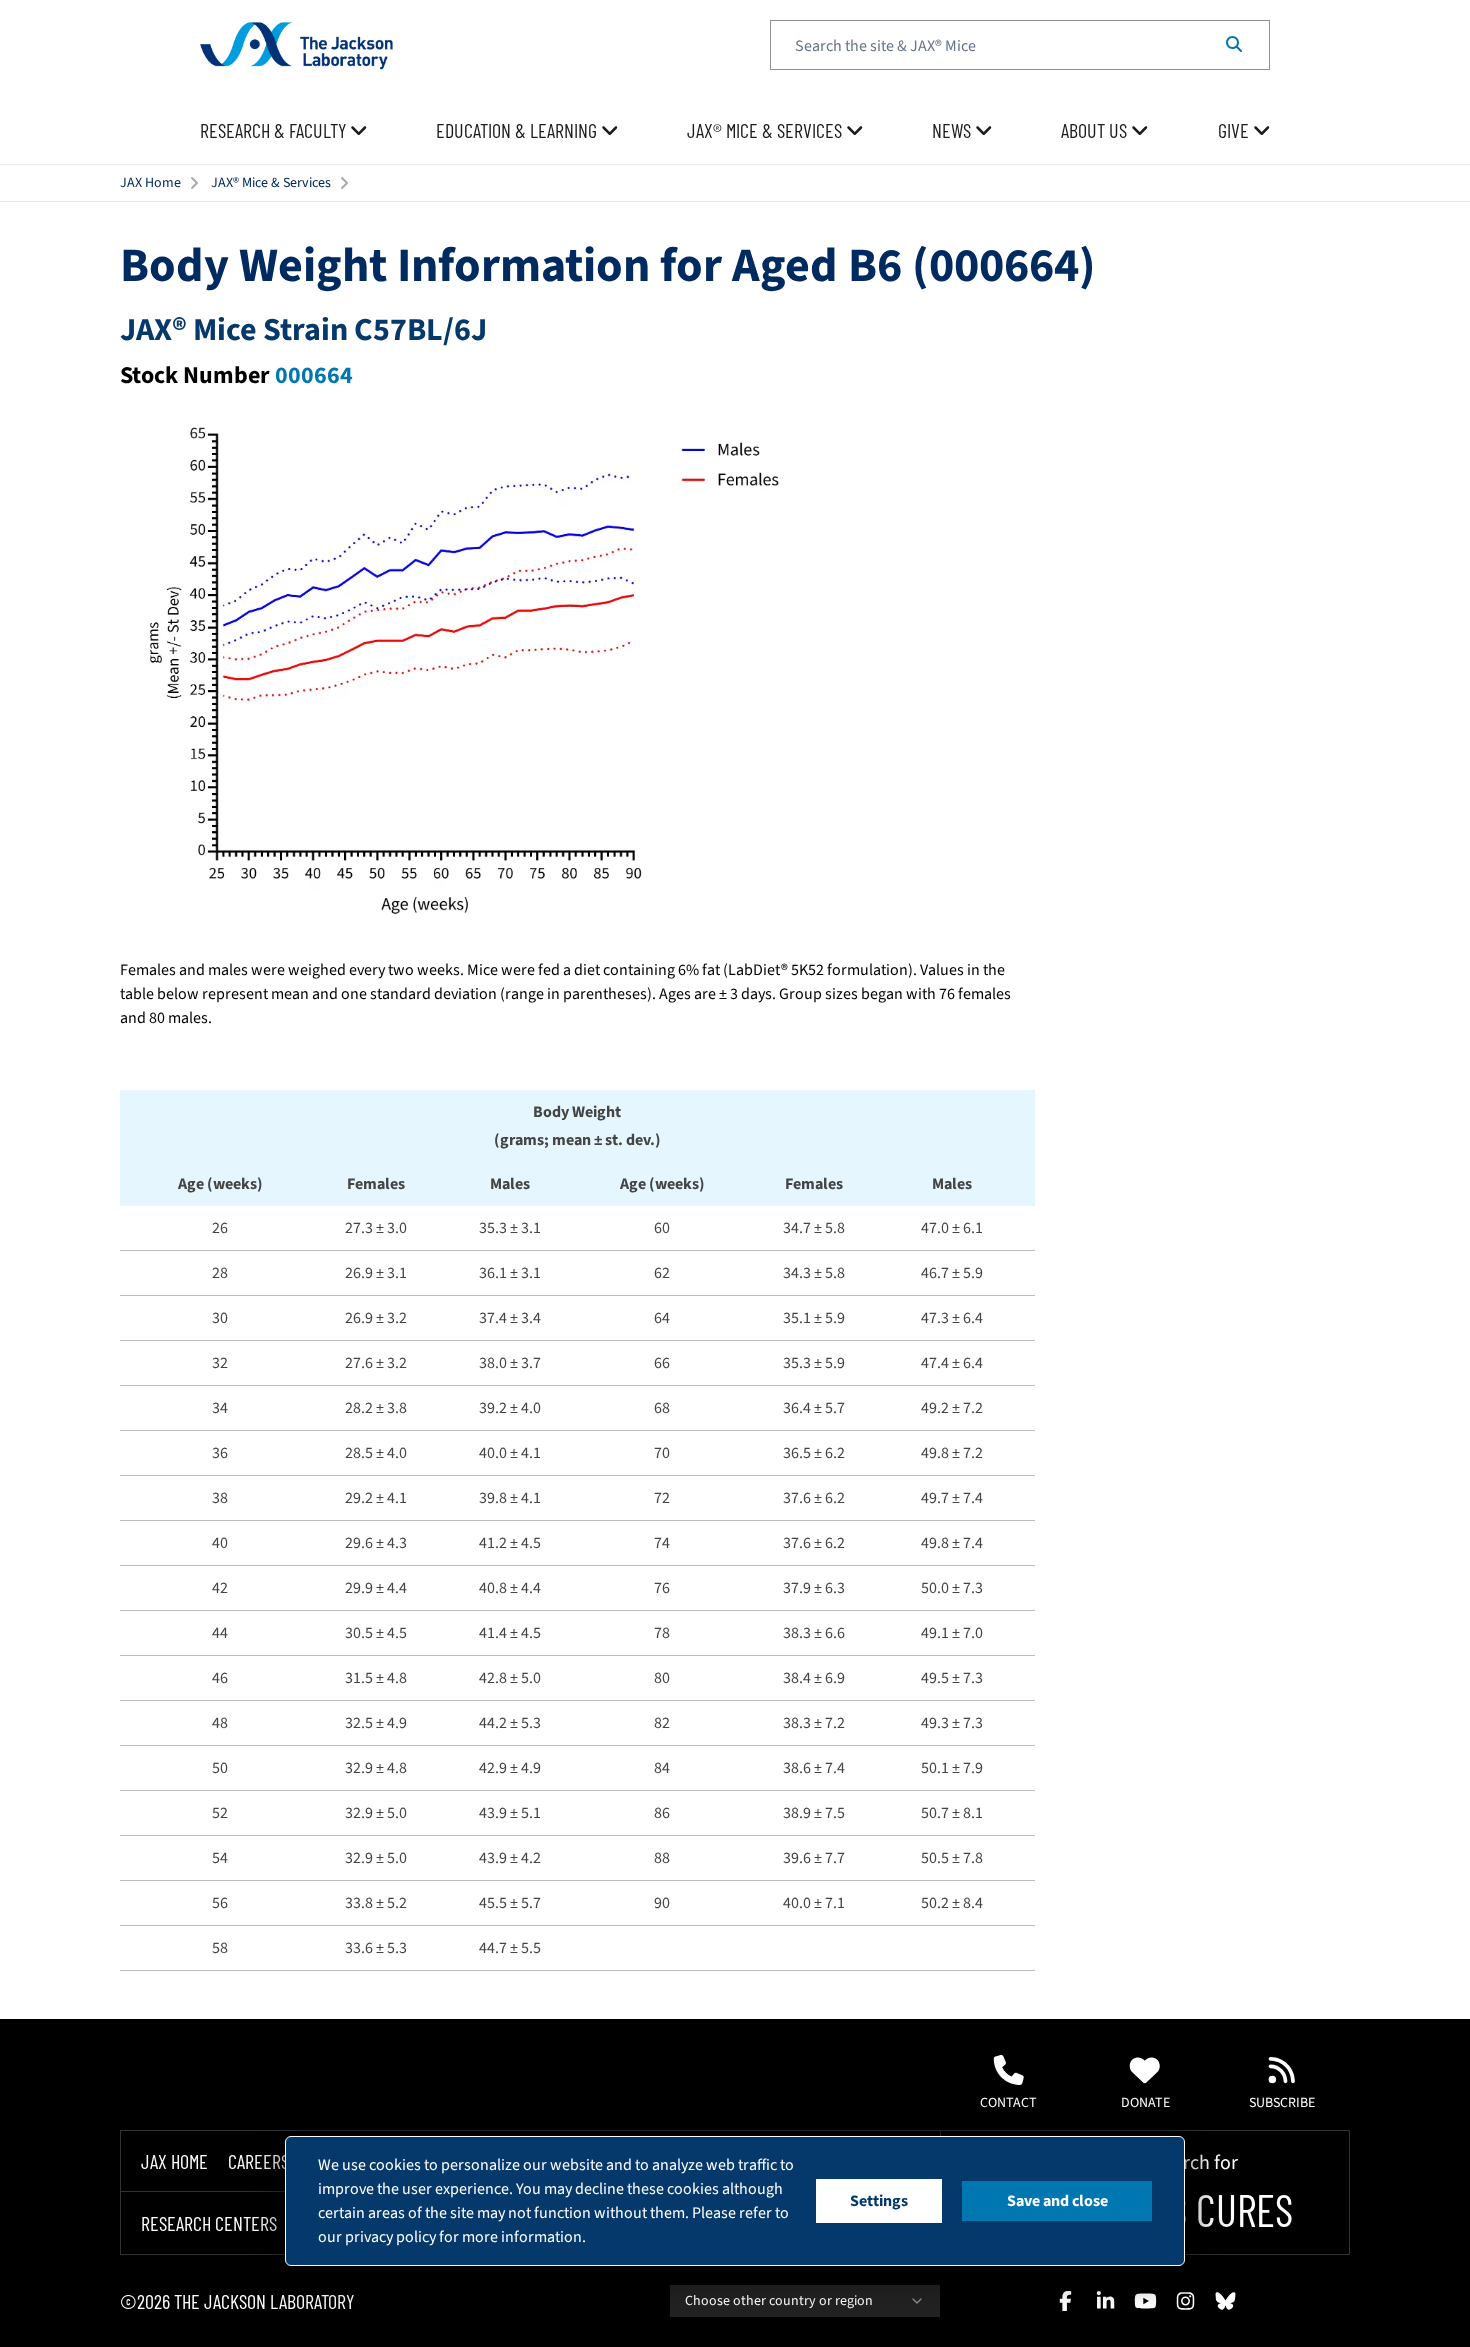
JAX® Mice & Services (271, 183)
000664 (314, 375)
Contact (1008, 2103)
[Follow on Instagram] (1185, 2301)
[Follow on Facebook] (1065, 2301)
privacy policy (390, 2237)
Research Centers (209, 2224)
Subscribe (1282, 2103)
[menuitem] (284, 131)
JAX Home (150, 183)
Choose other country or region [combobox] (779, 2301)
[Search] (1234, 45)
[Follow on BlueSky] (1225, 2301)
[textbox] (1020, 45)
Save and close (1057, 2201)
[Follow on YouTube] (1145, 2301)
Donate (1145, 2103)
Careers (258, 2161)
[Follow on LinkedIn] (1105, 2301)
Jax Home (174, 2161)
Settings (879, 2201)
